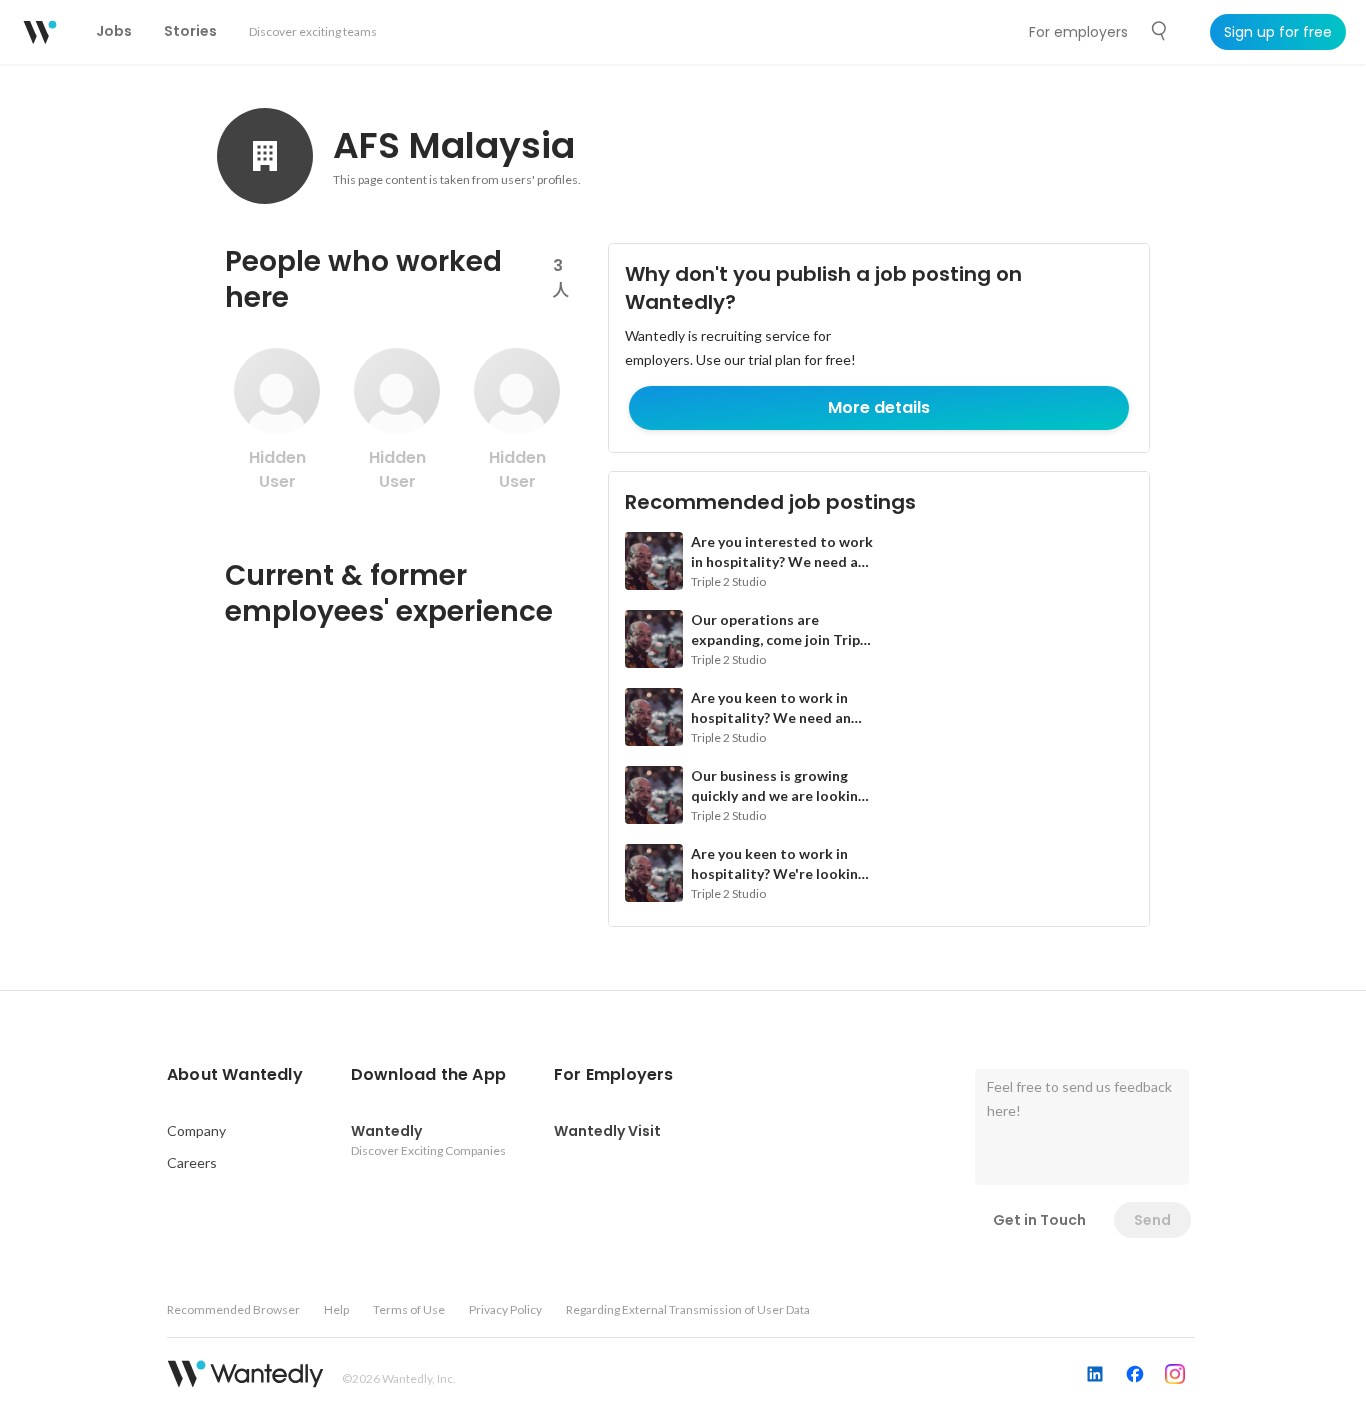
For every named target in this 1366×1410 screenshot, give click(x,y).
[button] (235, 1075)
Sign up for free (1278, 32)
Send (1152, 1220)
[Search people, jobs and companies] (1160, 31)
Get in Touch (1039, 1220)
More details (879, 407)
